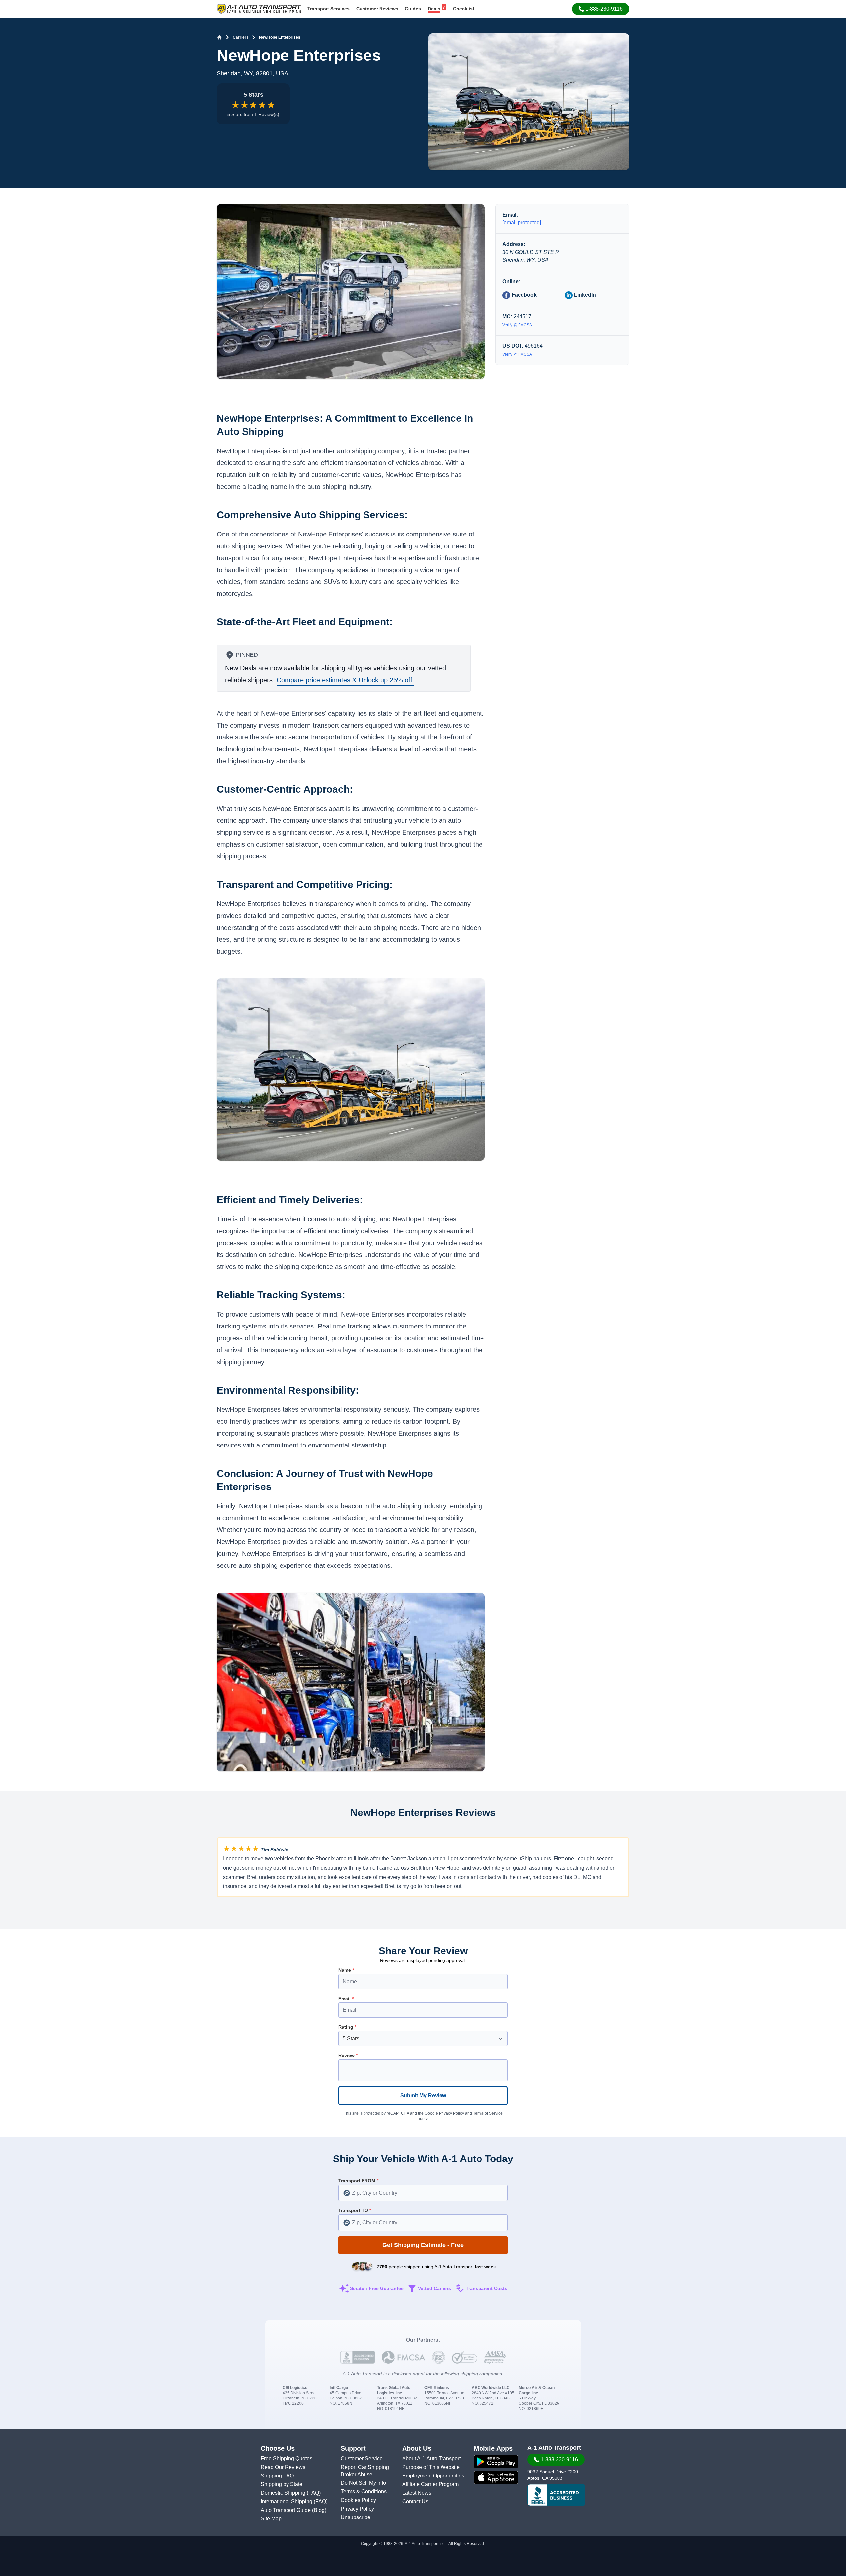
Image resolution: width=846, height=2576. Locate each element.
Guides (413, 9)
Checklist (464, 9)
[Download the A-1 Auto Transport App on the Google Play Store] (496, 2462)
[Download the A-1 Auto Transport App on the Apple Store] (496, 2477)
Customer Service (362, 2458)
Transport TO (355, 2210)
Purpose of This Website (431, 2467)
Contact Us (415, 2501)
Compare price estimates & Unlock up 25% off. (346, 680)
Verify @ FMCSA (517, 325)
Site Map (271, 2519)
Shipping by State (282, 2484)
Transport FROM (358, 2181)
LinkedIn (584, 295)
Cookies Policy (358, 2500)
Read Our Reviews (283, 2467)
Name (346, 1970)
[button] (601, 9)
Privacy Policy (451, 2113)
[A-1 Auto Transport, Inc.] (259, 8)
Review (348, 2055)
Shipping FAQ (277, 2476)
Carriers (241, 37)
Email (346, 1999)
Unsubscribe (356, 2517)
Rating (347, 2027)
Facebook (523, 295)
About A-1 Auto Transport (431, 2458)
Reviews (377, 9)
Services (328, 9)
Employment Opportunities (433, 2476)
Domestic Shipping (284, 2493)
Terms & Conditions (364, 2492)
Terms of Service (488, 2113)
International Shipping (287, 2501)
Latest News (417, 2493)
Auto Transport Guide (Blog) (293, 2510)
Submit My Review (423, 2096)
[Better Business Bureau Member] (556, 2495)
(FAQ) (314, 2493)
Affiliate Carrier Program (430, 2484)
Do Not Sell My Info (363, 2483)
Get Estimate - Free (423, 2245)
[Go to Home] (219, 37)
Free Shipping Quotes (287, 2458)
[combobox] (423, 2193)
